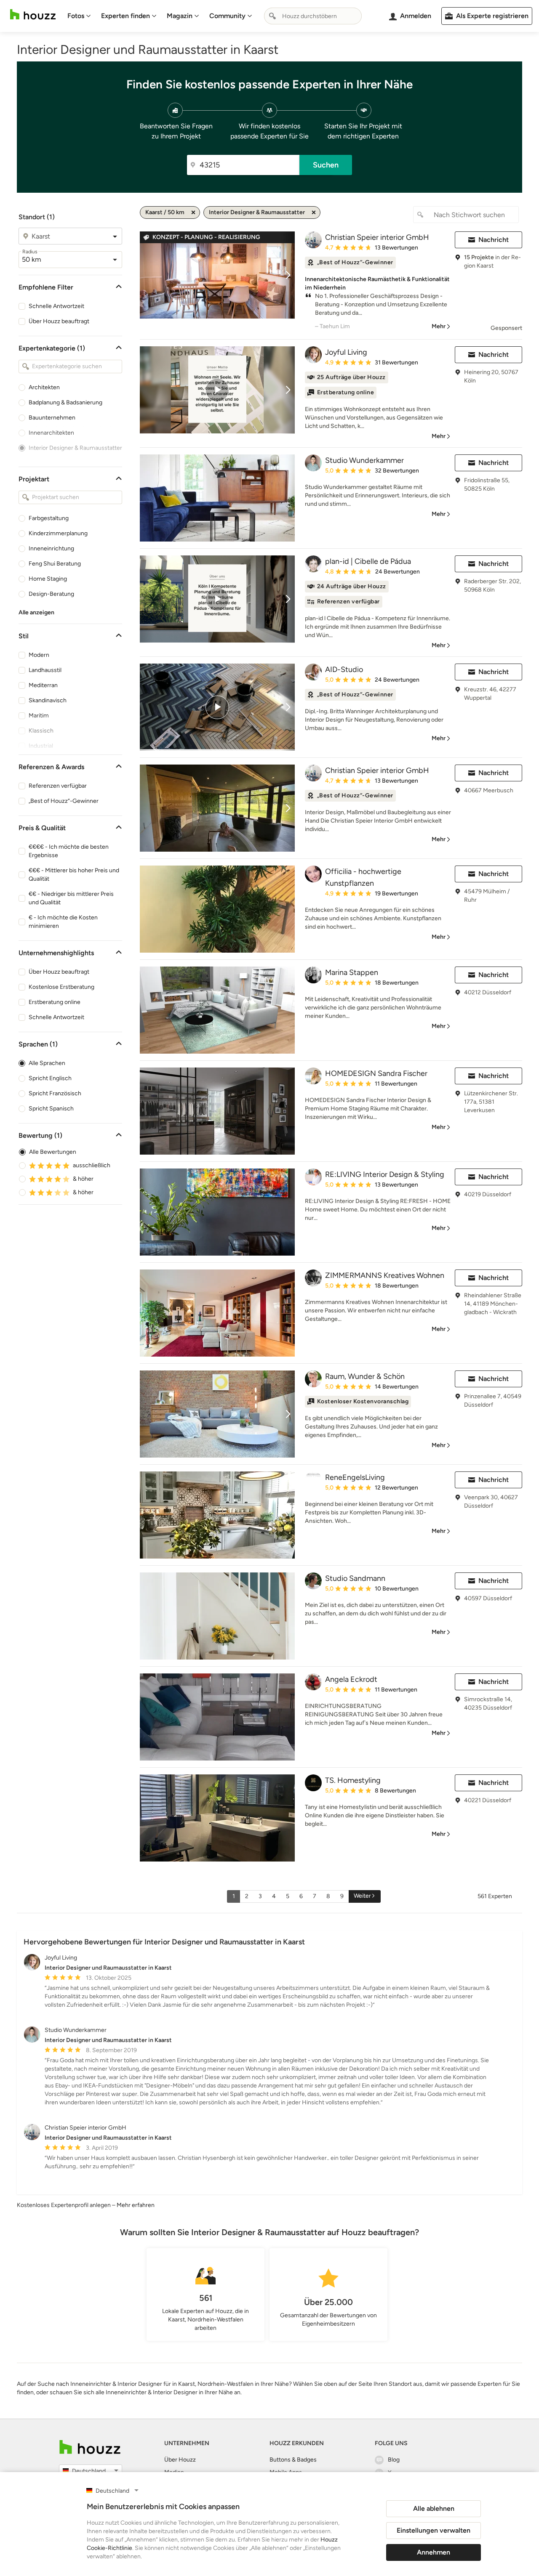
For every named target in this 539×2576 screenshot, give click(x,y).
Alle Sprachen (47, 1063)
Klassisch (41, 731)
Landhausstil (45, 670)
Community (227, 16)
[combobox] (313, 16)
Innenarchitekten (51, 433)
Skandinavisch (48, 700)
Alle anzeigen (36, 612)
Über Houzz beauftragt (59, 321)
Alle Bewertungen (53, 1152)
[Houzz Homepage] (33, 15)
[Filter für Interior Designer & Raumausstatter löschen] (314, 212)
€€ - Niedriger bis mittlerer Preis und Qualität (71, 898)
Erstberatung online (55, 1002)
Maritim (39, 716)
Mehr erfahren (136, 2205)
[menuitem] (79, 16)
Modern (39, 655)
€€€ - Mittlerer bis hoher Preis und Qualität (74, 875)
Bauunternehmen (52, 418)
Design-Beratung (51, 594)
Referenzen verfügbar (58, 786)
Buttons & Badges (293, 2460)
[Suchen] (272, 16)
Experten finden (125, 16)
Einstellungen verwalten (434, 2530)
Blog (394, 2460)
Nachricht (494, 240)
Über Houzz (180, 2460)
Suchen (326, 165)
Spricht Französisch (55, 1093)
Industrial (41, 746)
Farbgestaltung (49, 518)
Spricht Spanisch (51, 1109)
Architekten (44, 387)
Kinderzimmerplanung (58, 533)
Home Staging (48, 579)
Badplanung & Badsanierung (65, 402)
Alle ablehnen (434, 2508)
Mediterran (43, 685)
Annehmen (434, 2552)
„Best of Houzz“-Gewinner (64, 801)
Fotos (76, 16)
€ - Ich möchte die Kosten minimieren (63, 922)
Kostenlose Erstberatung (61, 987)
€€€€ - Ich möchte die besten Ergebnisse (69, 851)
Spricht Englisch (50, 1078)
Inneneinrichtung (51, 548)
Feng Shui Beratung (55, 564)
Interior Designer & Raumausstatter (75, 448)
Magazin (180, 16)
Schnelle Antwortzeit (56, 306)
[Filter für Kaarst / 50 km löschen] (193, 212)
